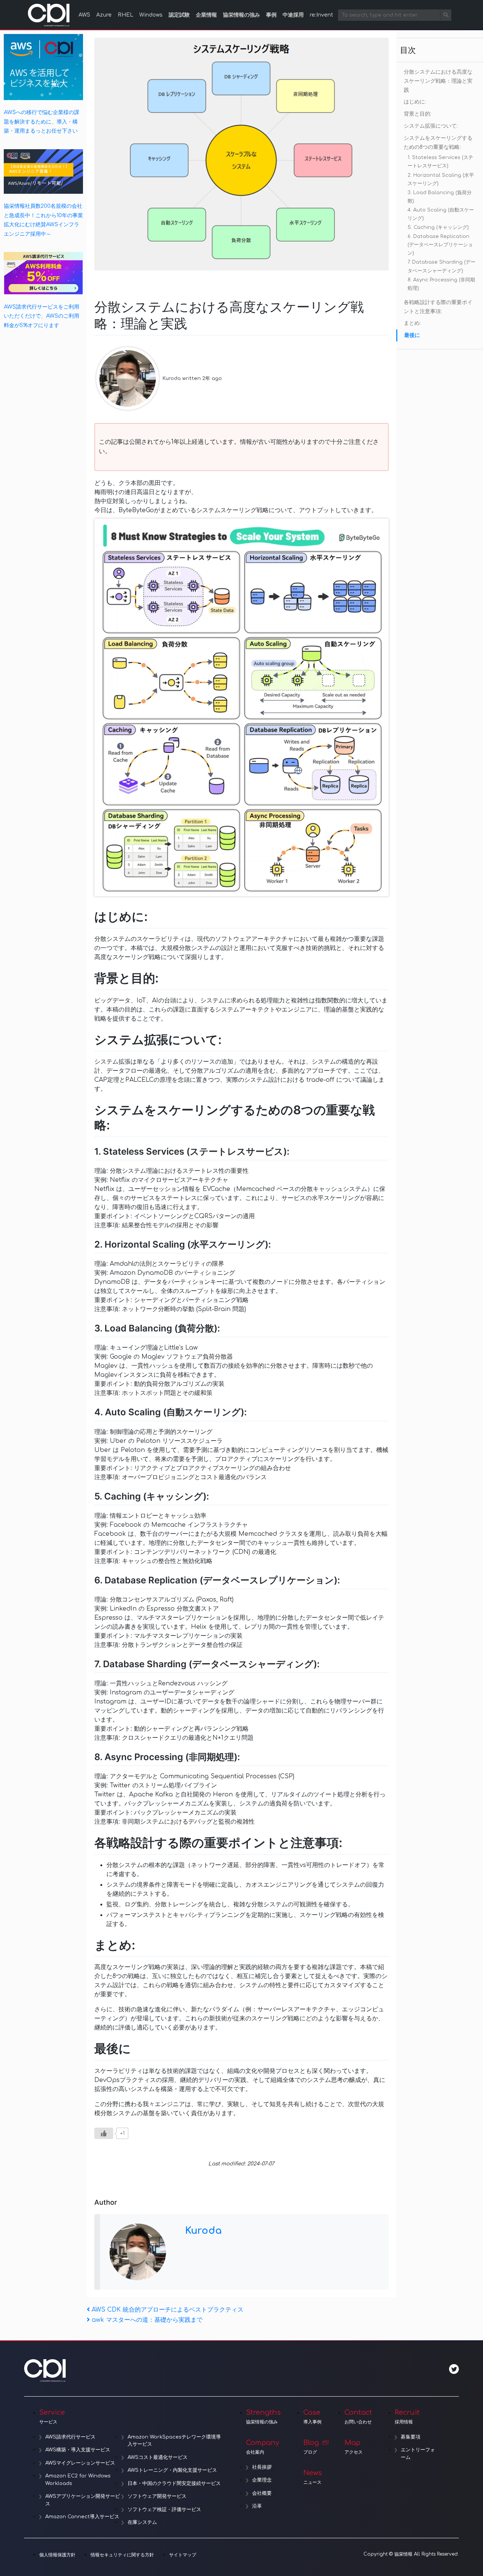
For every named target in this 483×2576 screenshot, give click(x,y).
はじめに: (415, 102)
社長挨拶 (262, 2467)
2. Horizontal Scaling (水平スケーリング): (441, 179)
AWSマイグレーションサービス (80, 2463)
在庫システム (142, 2522)
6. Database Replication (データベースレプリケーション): (440, 245)
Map (354, 2447)
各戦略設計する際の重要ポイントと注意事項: (438, 307)
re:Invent (321, 15)
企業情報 (206, 15)
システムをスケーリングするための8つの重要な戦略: (438, 143)
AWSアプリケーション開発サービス (83, 2500)
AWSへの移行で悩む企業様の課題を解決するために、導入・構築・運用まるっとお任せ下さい (42, 121)
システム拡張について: (431, 126)
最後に (412, 335)
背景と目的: (418, 114)
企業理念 (262, 2480)
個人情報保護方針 (57, 2555)
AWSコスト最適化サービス (158, 2457)
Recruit (407, 2417)
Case (312, 2417)
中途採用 (293, 15)
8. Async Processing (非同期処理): (441, 284)
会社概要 (262, 2493)
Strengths (263, 2417)
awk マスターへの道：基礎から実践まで (147, 2320)
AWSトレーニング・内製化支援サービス (172, 2470)
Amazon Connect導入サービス (82, 2517)
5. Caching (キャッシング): (438, 227)
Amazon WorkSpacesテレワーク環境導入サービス (174, 2441)
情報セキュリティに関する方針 (122, 2555)
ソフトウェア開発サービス (157, 2496)
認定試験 (179, 15)
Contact (358, 2417)
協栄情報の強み (241, 15)
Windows (151, 15)
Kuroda (172, 378)
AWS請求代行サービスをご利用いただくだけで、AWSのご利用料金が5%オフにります (42, 316)
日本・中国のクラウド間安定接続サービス (174, 2483)
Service (52, 2417)
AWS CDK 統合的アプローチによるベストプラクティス (167, 2310)
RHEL (125, 15)
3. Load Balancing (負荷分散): (440, 197)
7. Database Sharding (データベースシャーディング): (441, 266)
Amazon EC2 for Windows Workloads (78, 2480)
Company (263, 2447)
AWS (84, 15)
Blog (311, 2447)
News (313, 2477)
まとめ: (412, 323)
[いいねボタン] (104, 2133)
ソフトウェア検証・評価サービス (164, 2510)
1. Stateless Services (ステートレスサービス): (440, 162)
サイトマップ (183, 2555)
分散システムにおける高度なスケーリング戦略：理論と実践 (438, 81)
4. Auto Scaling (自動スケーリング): (441, 214)
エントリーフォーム (418, 2454)
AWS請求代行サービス (70, 2437)
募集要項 (411, 2437)
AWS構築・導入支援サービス (78, 2450)
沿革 (257, 2506)
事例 (271, 15)
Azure (104, 15)
